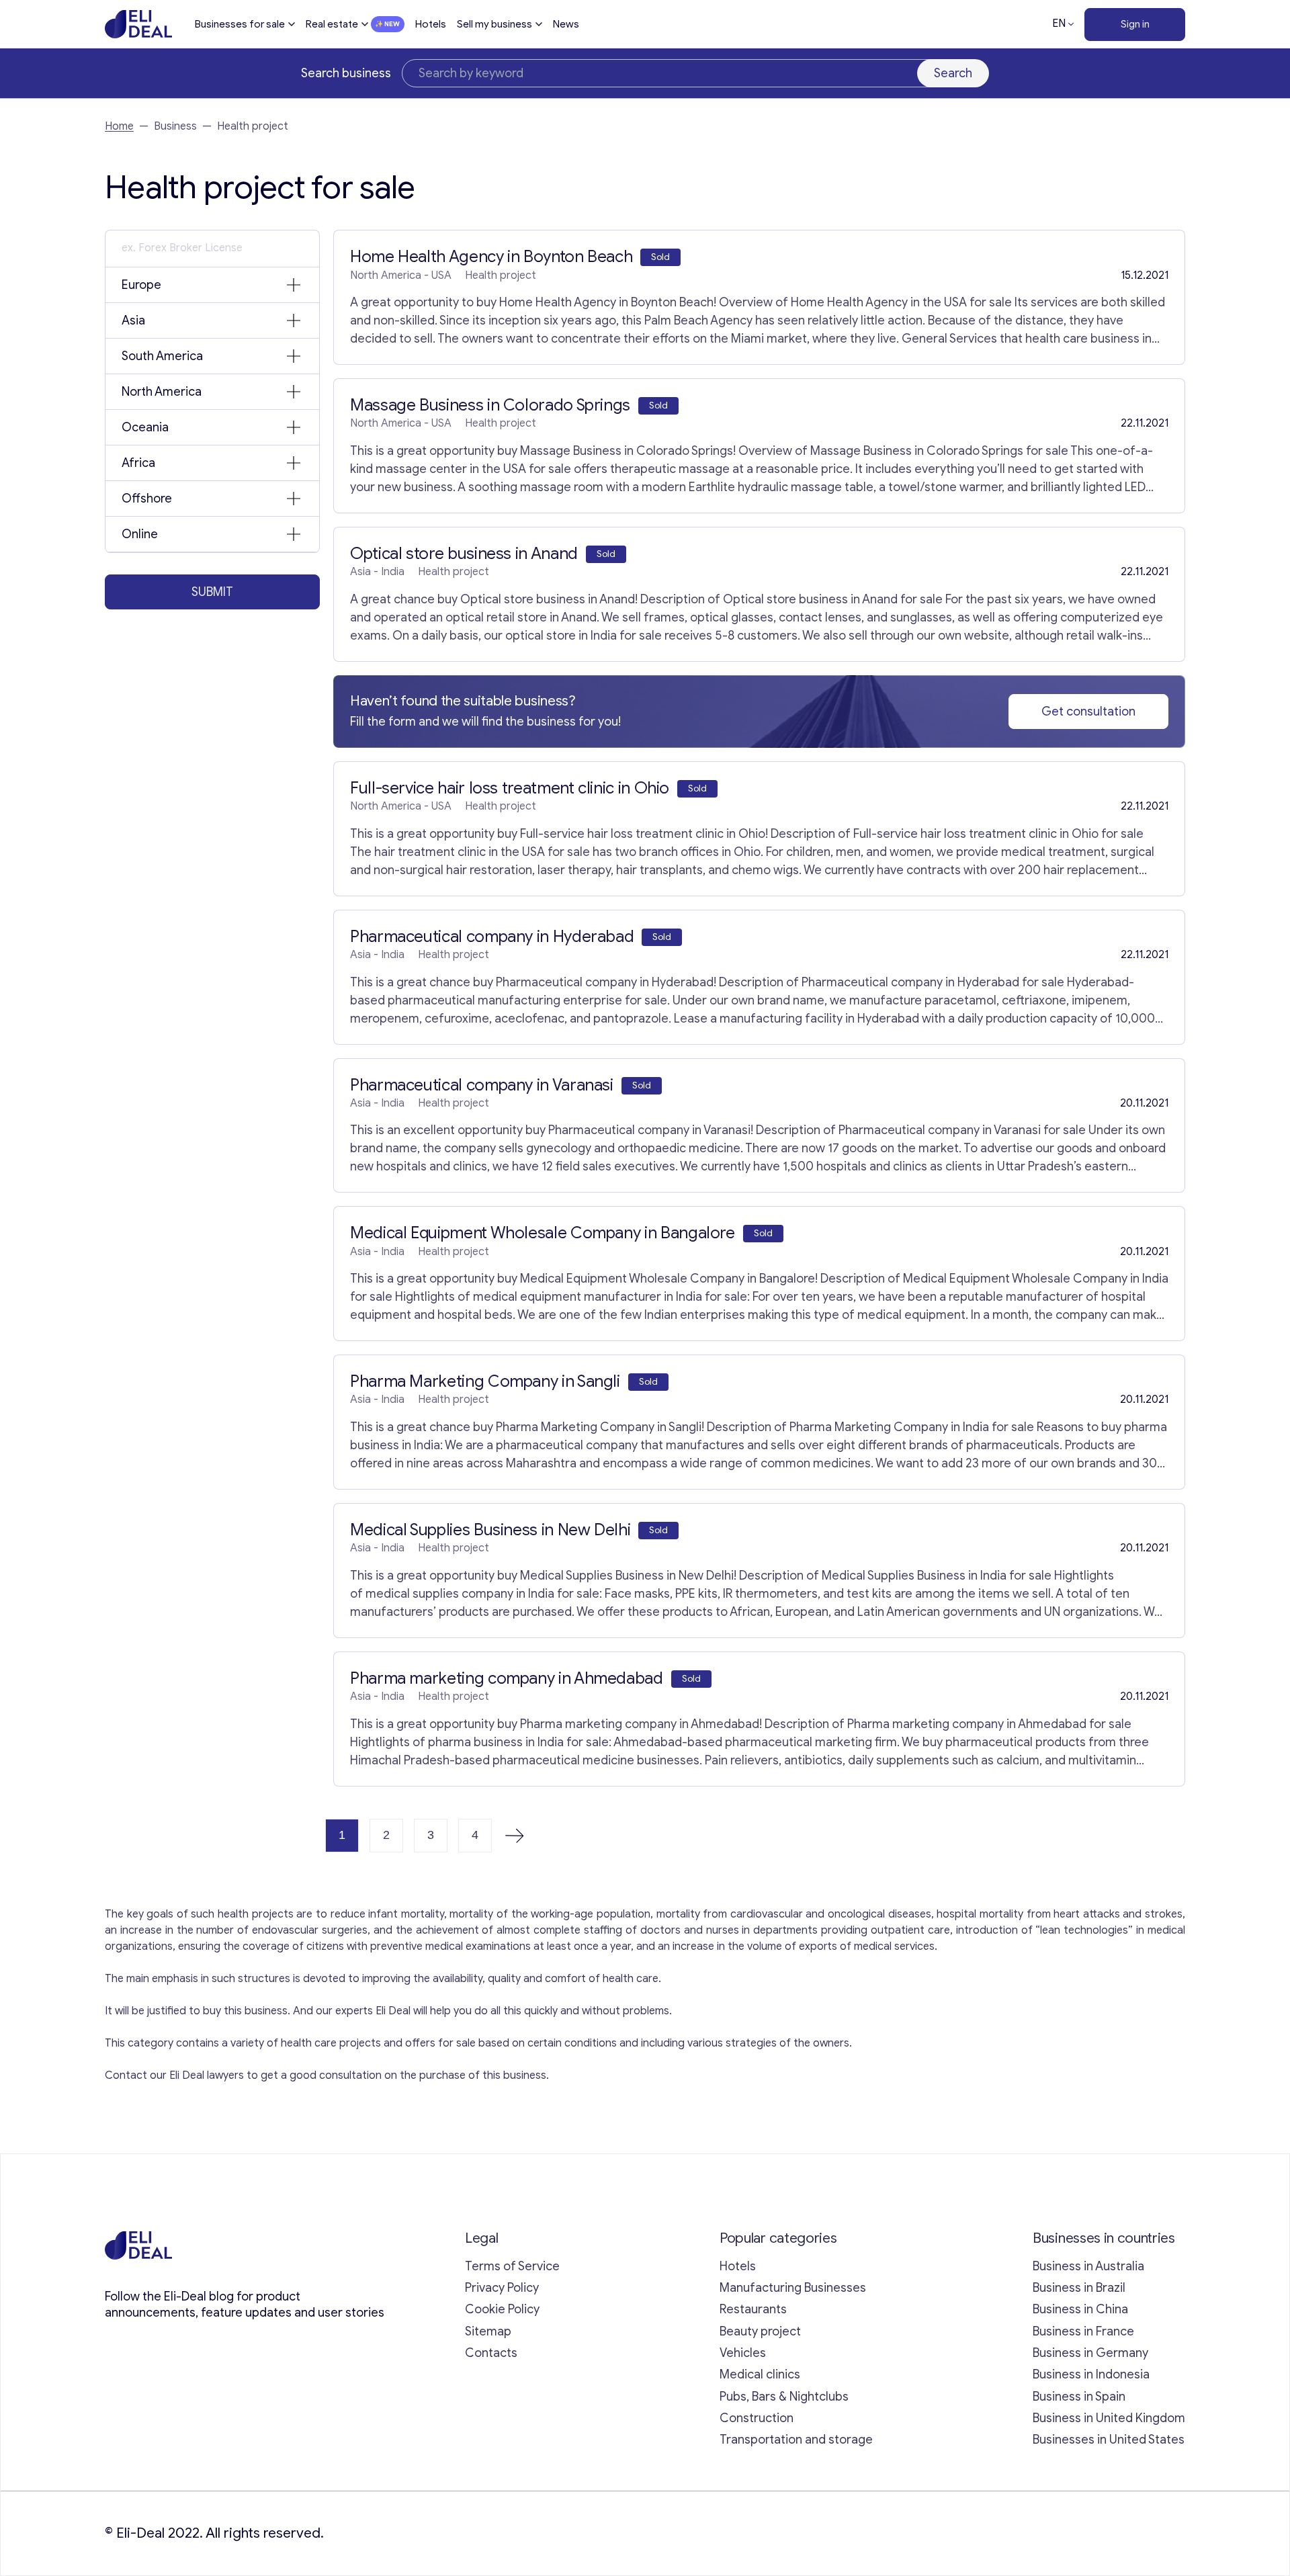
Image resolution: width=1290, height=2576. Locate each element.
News (566, 24)
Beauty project (760, 2331)
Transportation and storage (796, 2440)
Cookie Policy (502, 2309)
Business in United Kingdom (1109, 2418)
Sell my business (494, 24)
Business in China (1080, 2309)
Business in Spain (1079, 2397)
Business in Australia (1088, 2266)
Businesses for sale (240, 24)
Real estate (332, 24)
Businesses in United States (1109, 2440)
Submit (212, 592)
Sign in (1135, 24)
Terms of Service (512, 2266)
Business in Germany (1090, 2353)
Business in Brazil (1079, 2288)
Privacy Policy (502, 2288)
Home (119, 126)
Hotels (431, 24)
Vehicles (743, 2353)
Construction (757, 2418)
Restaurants (753, 2309)
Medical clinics (760, 2374)
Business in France (1083, 2331)
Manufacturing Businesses (793, 2288)
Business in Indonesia (1091, 2374)
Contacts (491, 2353)
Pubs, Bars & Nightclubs (784, 2397)
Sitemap (488, 2331)
